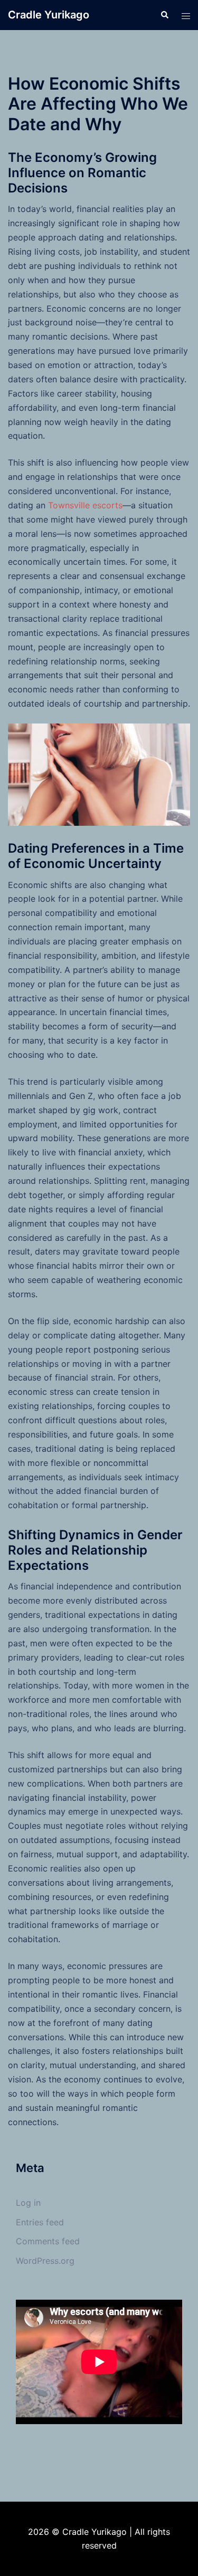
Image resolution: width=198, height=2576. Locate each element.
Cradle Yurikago (49, 15)
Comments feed (48, 2241)
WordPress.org (45, 2261)
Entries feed (40, 2222)
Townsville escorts (85, 505)
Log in (28, 2203)
